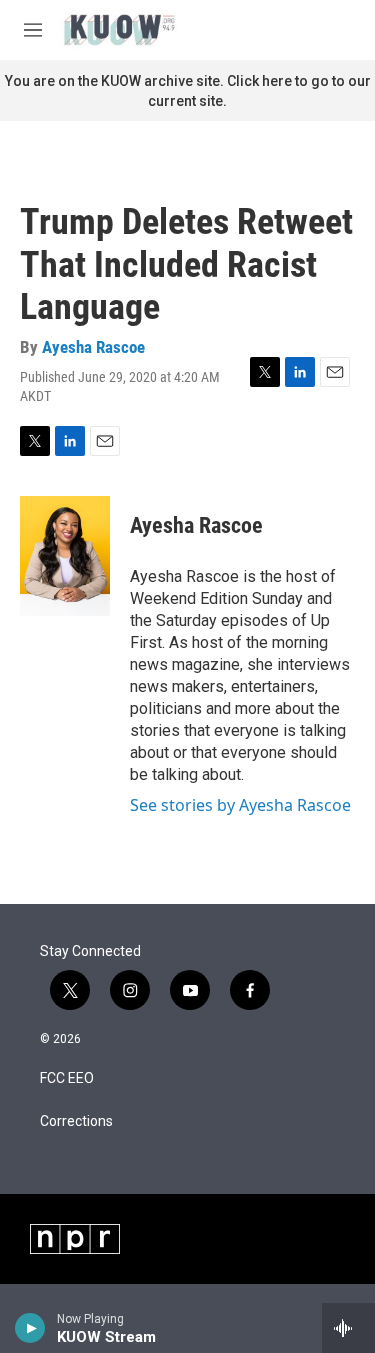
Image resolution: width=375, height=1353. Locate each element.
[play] (30, 1328)
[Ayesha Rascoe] (65, 556)
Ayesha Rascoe (93, 347)
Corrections (76, 1121)
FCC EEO (67, 1078)
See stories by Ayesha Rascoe (240, 805)
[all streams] (348, 1328)
